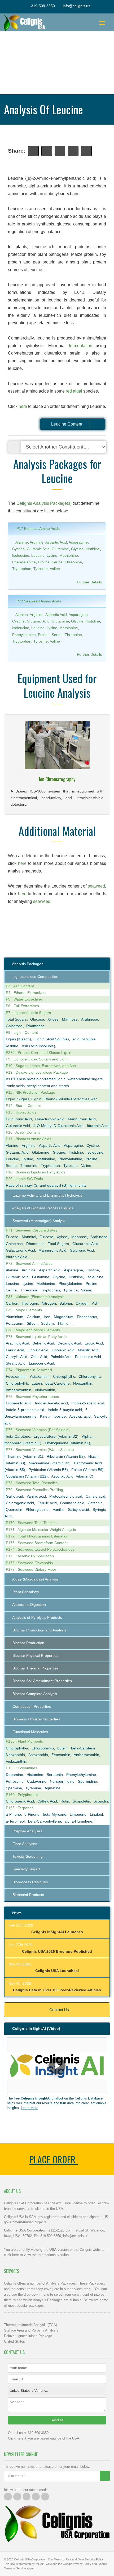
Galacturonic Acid (50, 1119)
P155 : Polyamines (21, 1768)
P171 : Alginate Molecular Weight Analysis (41, 1530)
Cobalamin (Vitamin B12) (27, 1476)
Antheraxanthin (19, 1390)
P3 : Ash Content (20, 986)
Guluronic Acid (18, 1126)
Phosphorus (87, 1317)
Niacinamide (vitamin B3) (50, 1463)
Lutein (37, 1383)
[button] (57, 2066)
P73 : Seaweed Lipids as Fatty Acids (36, 1337)
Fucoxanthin (16, 1376)
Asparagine (78, 542)
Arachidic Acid (17, 1343)
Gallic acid (14, 1496)
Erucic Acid (94, 1343)
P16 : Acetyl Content (23, 1132)
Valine (55, 569)
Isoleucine (21, 555)
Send (55, 2420)
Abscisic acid (80, 1416)
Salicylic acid (78, 1509)
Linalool (96, 1814)
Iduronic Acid (98, 1126)
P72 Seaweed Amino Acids (38, 601)
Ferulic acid (47, 1503)
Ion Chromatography (57, 779)
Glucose (37, 1019)
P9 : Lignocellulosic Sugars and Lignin (38, 1059)
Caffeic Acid (47, 1801)
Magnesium (64, 1317)
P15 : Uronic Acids (21, 1112)
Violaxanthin (45, 1390)
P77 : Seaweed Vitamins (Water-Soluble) (40, 1450)
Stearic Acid (16, 1363)
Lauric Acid (15, 1350)
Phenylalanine (24, 562)
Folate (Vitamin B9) (87, 1470)
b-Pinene (32, 1814)
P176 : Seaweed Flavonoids (29, 1563)
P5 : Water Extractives (24, 999)
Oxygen (82, 1303)
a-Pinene (13, 1814)
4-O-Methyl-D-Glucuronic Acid (58, 1126)
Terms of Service (15, 2568)
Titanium (64, 1323)
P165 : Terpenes (20, 1808)
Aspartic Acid (56, 542)
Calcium (34, 1317)
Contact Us (59, 2010)
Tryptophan (22, 569)
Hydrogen (30, 1303)
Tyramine (33, 1788)
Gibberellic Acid (19, 1403)
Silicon (32, 1323)
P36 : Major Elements (24, 1310)
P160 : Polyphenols (22, 1795)
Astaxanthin (40, 1376)
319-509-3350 (43, 6)
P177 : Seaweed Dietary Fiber (31, 1569)
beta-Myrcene (55, 1814)
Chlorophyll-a (90, 1376)
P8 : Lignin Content (22, 1032)
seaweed (96, 886)
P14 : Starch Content (23, 1106)
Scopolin (101, 1801)
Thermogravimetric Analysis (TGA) (30, 2325)
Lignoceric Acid (41, 1363)
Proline (44, 562)
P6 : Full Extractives (22, 1006)
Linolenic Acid (63, 1350)
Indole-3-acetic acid (51, 1403)
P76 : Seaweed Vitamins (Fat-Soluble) (38, 1430)
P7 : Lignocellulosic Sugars (28, 1013)
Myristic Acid (88, 1350)
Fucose (12, 1237)
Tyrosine (41, 569)
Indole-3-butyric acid (65, 1410)
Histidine (93, 549)
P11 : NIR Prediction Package (30, 1092)
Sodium (47, 1323)
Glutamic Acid (38, 549)
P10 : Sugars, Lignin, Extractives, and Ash (41, 1066)
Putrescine (15, 1781)
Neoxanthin (83, 1383)
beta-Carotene (58, 1383)
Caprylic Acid (17, 1357)
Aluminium (15, 1317)
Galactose (14, 1026)
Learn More (30, 2108)
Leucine (38, 555)
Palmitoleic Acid (88, 1357)
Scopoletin (81, 1801)
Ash (95, 1303)
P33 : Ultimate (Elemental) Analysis (35, 1297)
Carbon (12, 1303)
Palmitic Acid (61, 1357)
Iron (47, 1317)
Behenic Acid (43, 1343)
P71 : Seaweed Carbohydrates (32, 1230)
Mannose (70, 1019)
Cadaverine (37, 1781)
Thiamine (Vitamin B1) (25, 1456)
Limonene (78, 1814)
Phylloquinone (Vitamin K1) (67, 1443)
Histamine (35, 1775)
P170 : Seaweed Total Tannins (31, 1523)
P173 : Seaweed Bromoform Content (37, 1543)
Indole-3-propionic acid (25, 1410)
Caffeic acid (95, 1496)
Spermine (14, 1788)
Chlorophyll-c (64, 1376)
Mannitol (29, 1237)
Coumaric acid (72, 1503)
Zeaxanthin (61, 1755)
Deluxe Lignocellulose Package (28, 2336)
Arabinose (90, 1019)
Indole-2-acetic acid (88, 1403)
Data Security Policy (91, 2559)
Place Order (54, 2159)
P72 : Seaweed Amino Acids (29, 1263)
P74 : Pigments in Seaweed (29, 1370)
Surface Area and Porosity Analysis (31, 2330)
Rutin (65, 1801)
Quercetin (14, 1509)
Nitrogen (49, 1303)
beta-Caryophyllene (45, 1821)
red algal (74, 391)
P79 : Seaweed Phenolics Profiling (34, 1490)
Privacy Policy (82, 2564)
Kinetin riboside (53, 1416)
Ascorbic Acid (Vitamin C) (72, 1476)
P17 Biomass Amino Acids (38, 529)
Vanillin (59, 1509)
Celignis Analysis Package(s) (44, 503)
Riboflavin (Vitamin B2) (66, 1456)
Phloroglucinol (38, 1509)
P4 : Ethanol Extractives (26, 993)
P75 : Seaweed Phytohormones (32, 1396)
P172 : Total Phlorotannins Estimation (37, 1536)
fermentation (81, 346)
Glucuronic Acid (19, 1119)
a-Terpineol (15, 1821)
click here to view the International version (36, 2255)
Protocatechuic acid (66, 1496)
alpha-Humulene (78, 1821)
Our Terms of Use (60, 2559)
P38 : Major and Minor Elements (33, 1330)
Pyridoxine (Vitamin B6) (48, 1470)
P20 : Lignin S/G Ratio (24, 1179)
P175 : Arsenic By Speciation (30, 1556)
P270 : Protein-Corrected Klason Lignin (39, 1053)
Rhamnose (35, 1026)
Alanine (22, 542)
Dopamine (14, 1775)
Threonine (73, 562)
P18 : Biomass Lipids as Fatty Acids (36, 1172)
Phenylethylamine (81, 1775)
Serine (57, 562)
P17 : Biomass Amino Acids (28, 1139)
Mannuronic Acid (82, 1119)
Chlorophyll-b (17, 1383)
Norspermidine (62, 1781)
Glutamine (60, 549)
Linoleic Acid (38, 1350)
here (23, 406)
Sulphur (66, 1303)
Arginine (37, 542)
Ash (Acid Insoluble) (38, 1046)
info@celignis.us (76, 6)
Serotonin (55, 1775)
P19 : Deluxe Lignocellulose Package (37, 1072)
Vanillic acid (36, 1496)
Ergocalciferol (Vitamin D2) (56, 1436)
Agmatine (52, 1788)
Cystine (18, 549)
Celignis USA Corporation (30, 2559)
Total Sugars (16, 1019)
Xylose (53, 1019)
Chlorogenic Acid (20, 1503)
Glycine (77, 549)
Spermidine (87, 1781)
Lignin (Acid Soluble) (52, 1039)
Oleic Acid (39, 1357)
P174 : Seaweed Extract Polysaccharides (40, 1549)
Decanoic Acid (69, 1343)
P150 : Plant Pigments (24, 1741)
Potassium (15, 1323)
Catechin (95, 1503)
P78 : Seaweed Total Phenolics (32, 1483)
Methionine (69, 555)
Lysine (52, 555)
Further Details (89, 582)
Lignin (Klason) (18, 1039)
